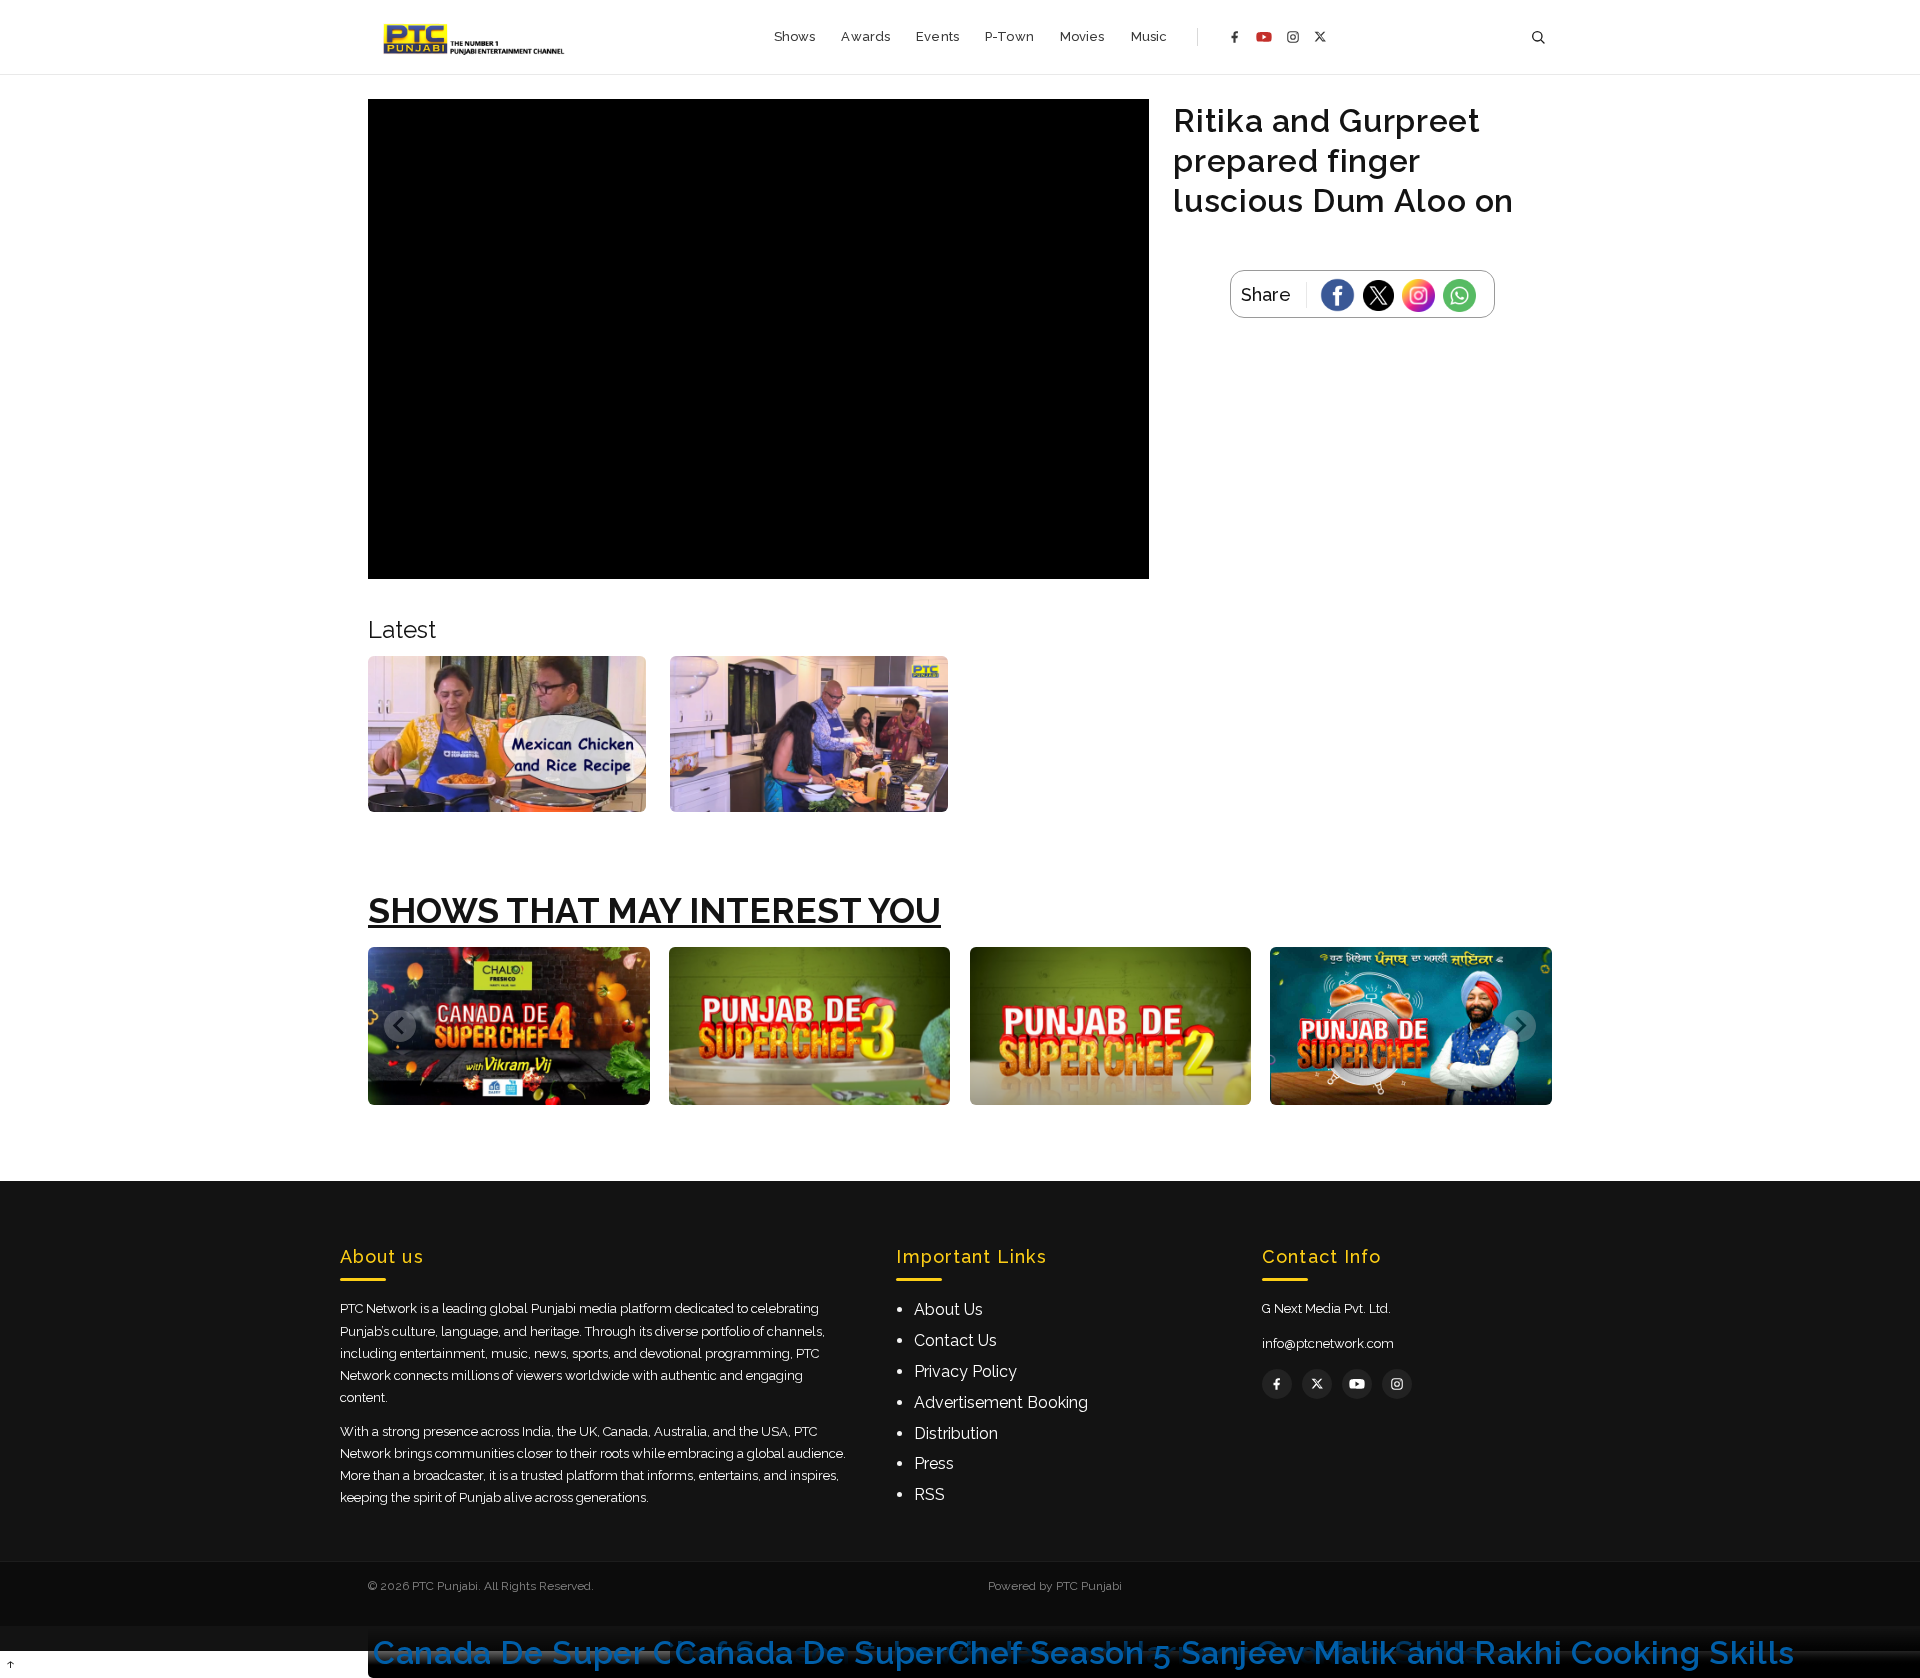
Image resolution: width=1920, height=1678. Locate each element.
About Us (948, 1309)
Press (934, 1463)
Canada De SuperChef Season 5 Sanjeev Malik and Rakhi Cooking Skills (1235, 1652)
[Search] (1538, 37)
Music (1149, 36)
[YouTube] (1264, 37)
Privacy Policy (965, 1371)
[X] (1320, 36)
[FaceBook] (1341, 295)
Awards (865, 36)
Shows (795, 36)
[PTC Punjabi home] (475, 37)
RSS (929, 1494)
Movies (1082, 36)
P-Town (1009, 36)
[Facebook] (1235, 37)
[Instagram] (1293, 37)
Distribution (956, 1433)
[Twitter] (1382, 295)
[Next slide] (1520, 1026)
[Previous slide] (400, 1026)
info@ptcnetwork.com (1328, 1343)
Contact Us (955, 1340)
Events (937, 36)
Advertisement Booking (1001, 1402)
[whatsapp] (1463, 295)
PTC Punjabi (1089, 1586)
